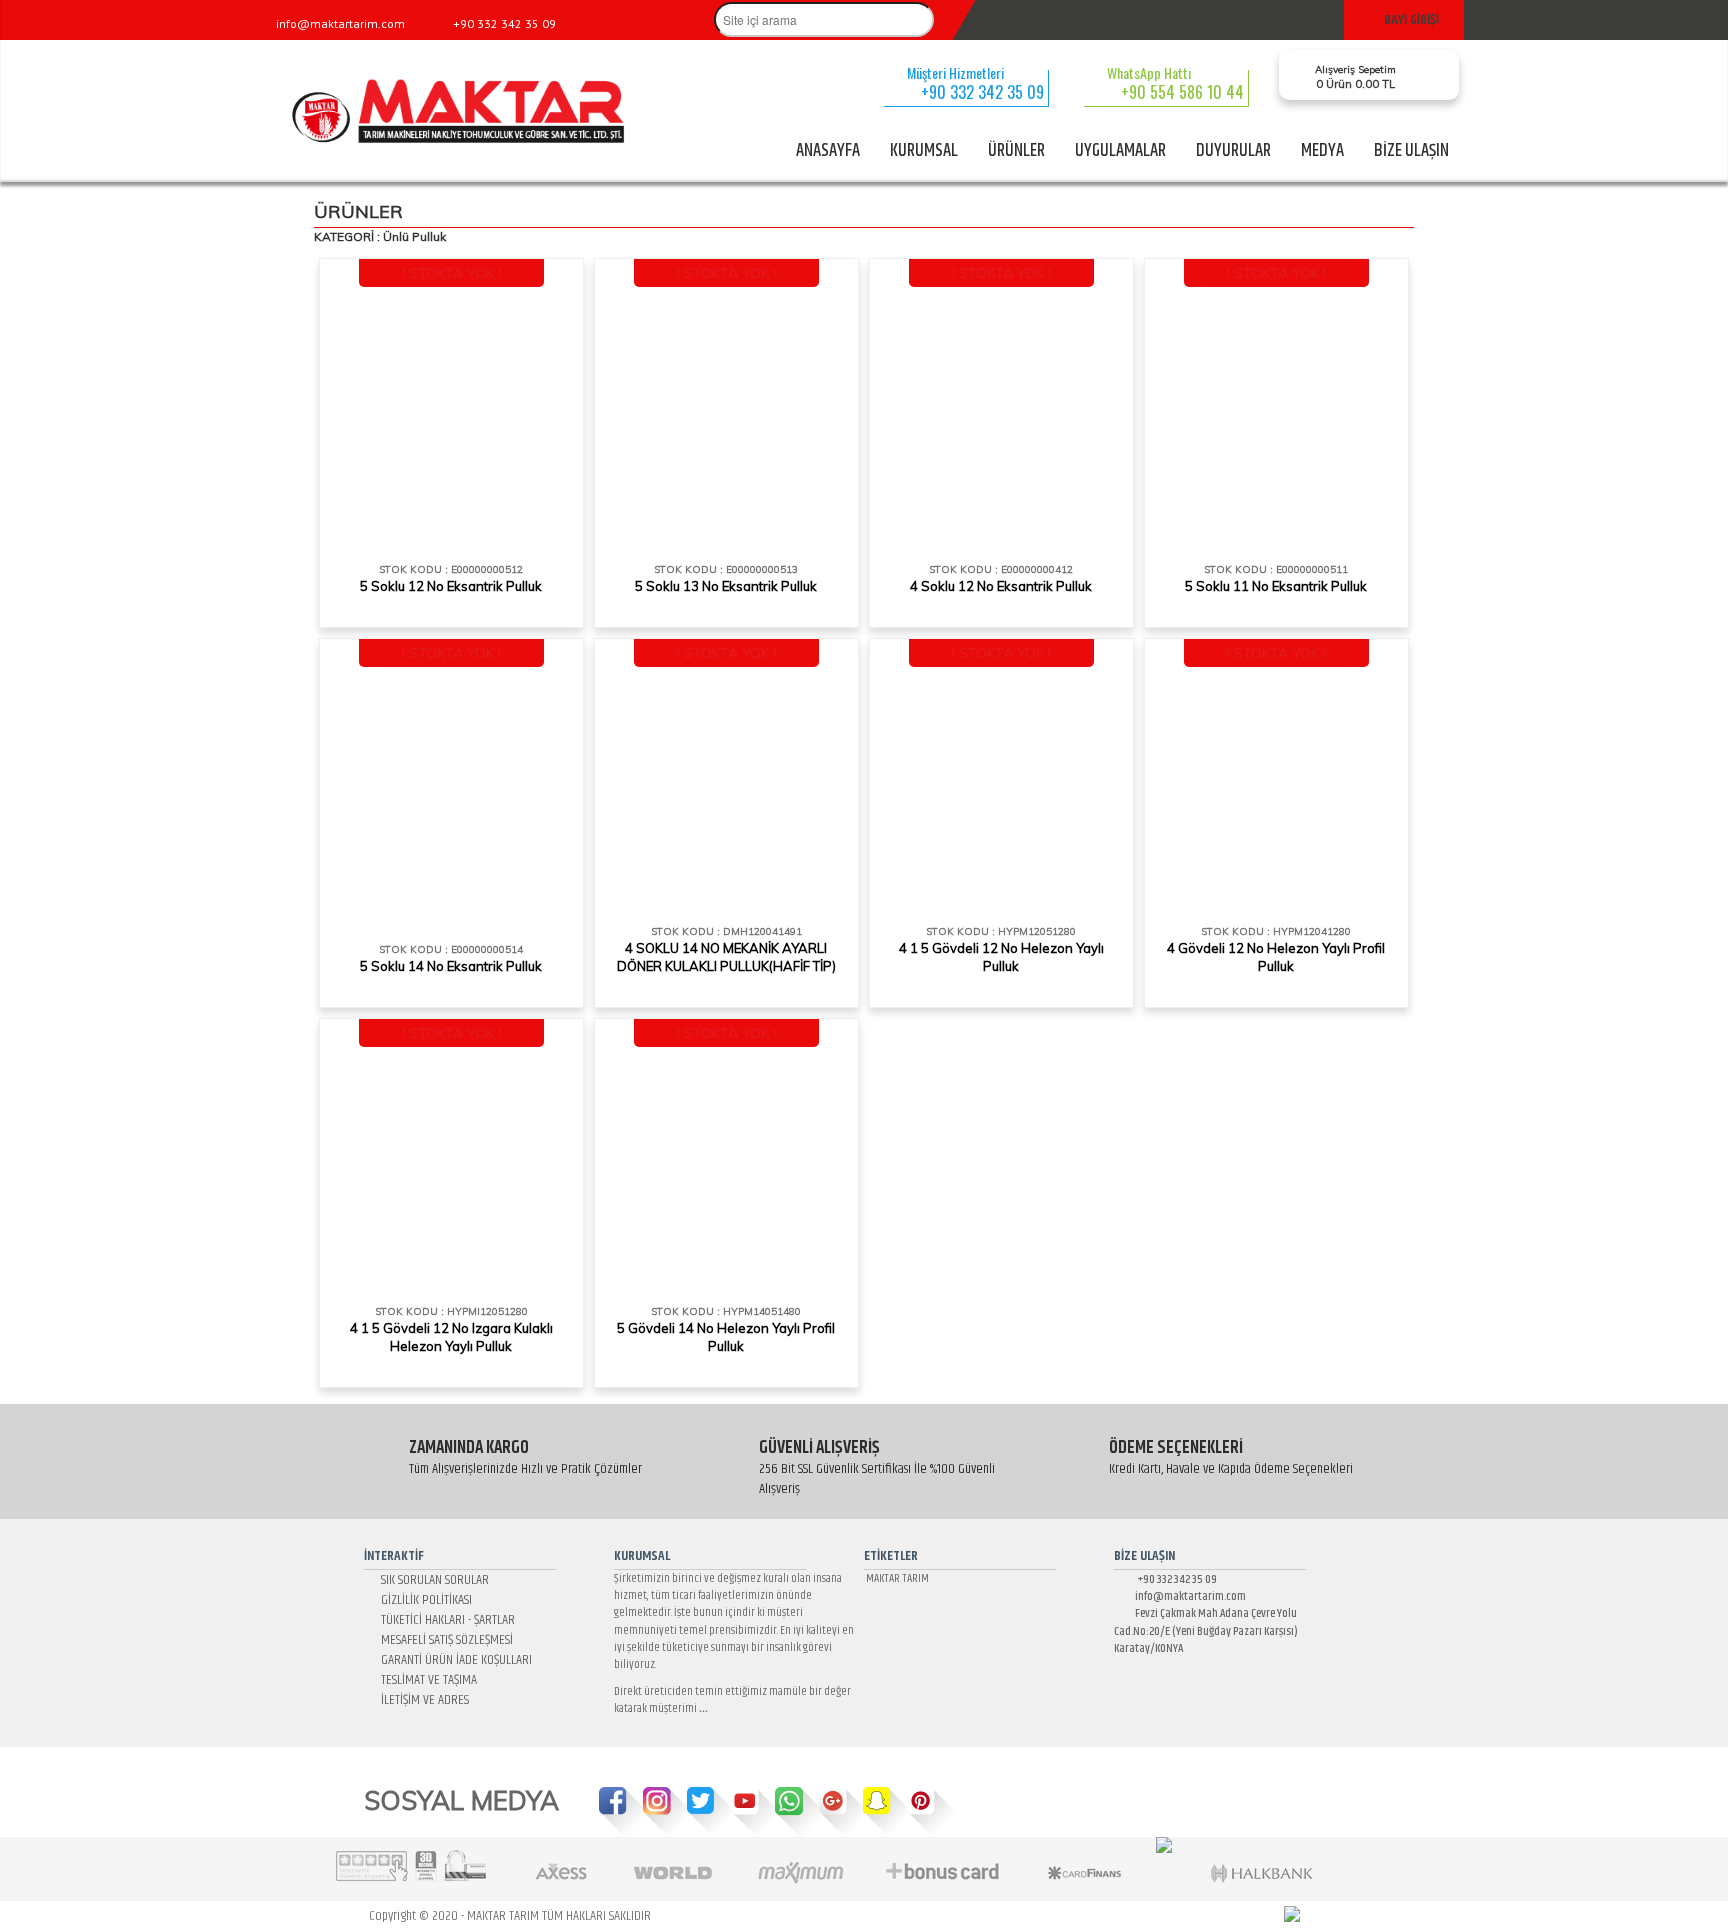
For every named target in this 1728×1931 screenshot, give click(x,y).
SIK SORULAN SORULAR (432, 1580)
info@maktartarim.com (1184, 1596)
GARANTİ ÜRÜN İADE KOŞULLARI (453, 1660)
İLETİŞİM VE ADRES (422, 1700)
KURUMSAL (924, 151)
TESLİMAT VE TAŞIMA (426, 1680)
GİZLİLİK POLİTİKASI (423, 1600)
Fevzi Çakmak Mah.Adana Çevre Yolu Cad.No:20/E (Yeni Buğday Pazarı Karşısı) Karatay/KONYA (1206, 1630)
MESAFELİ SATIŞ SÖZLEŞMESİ (444, 1640)
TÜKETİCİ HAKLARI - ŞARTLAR (445, 1620)
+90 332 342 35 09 (1171, 1579)
